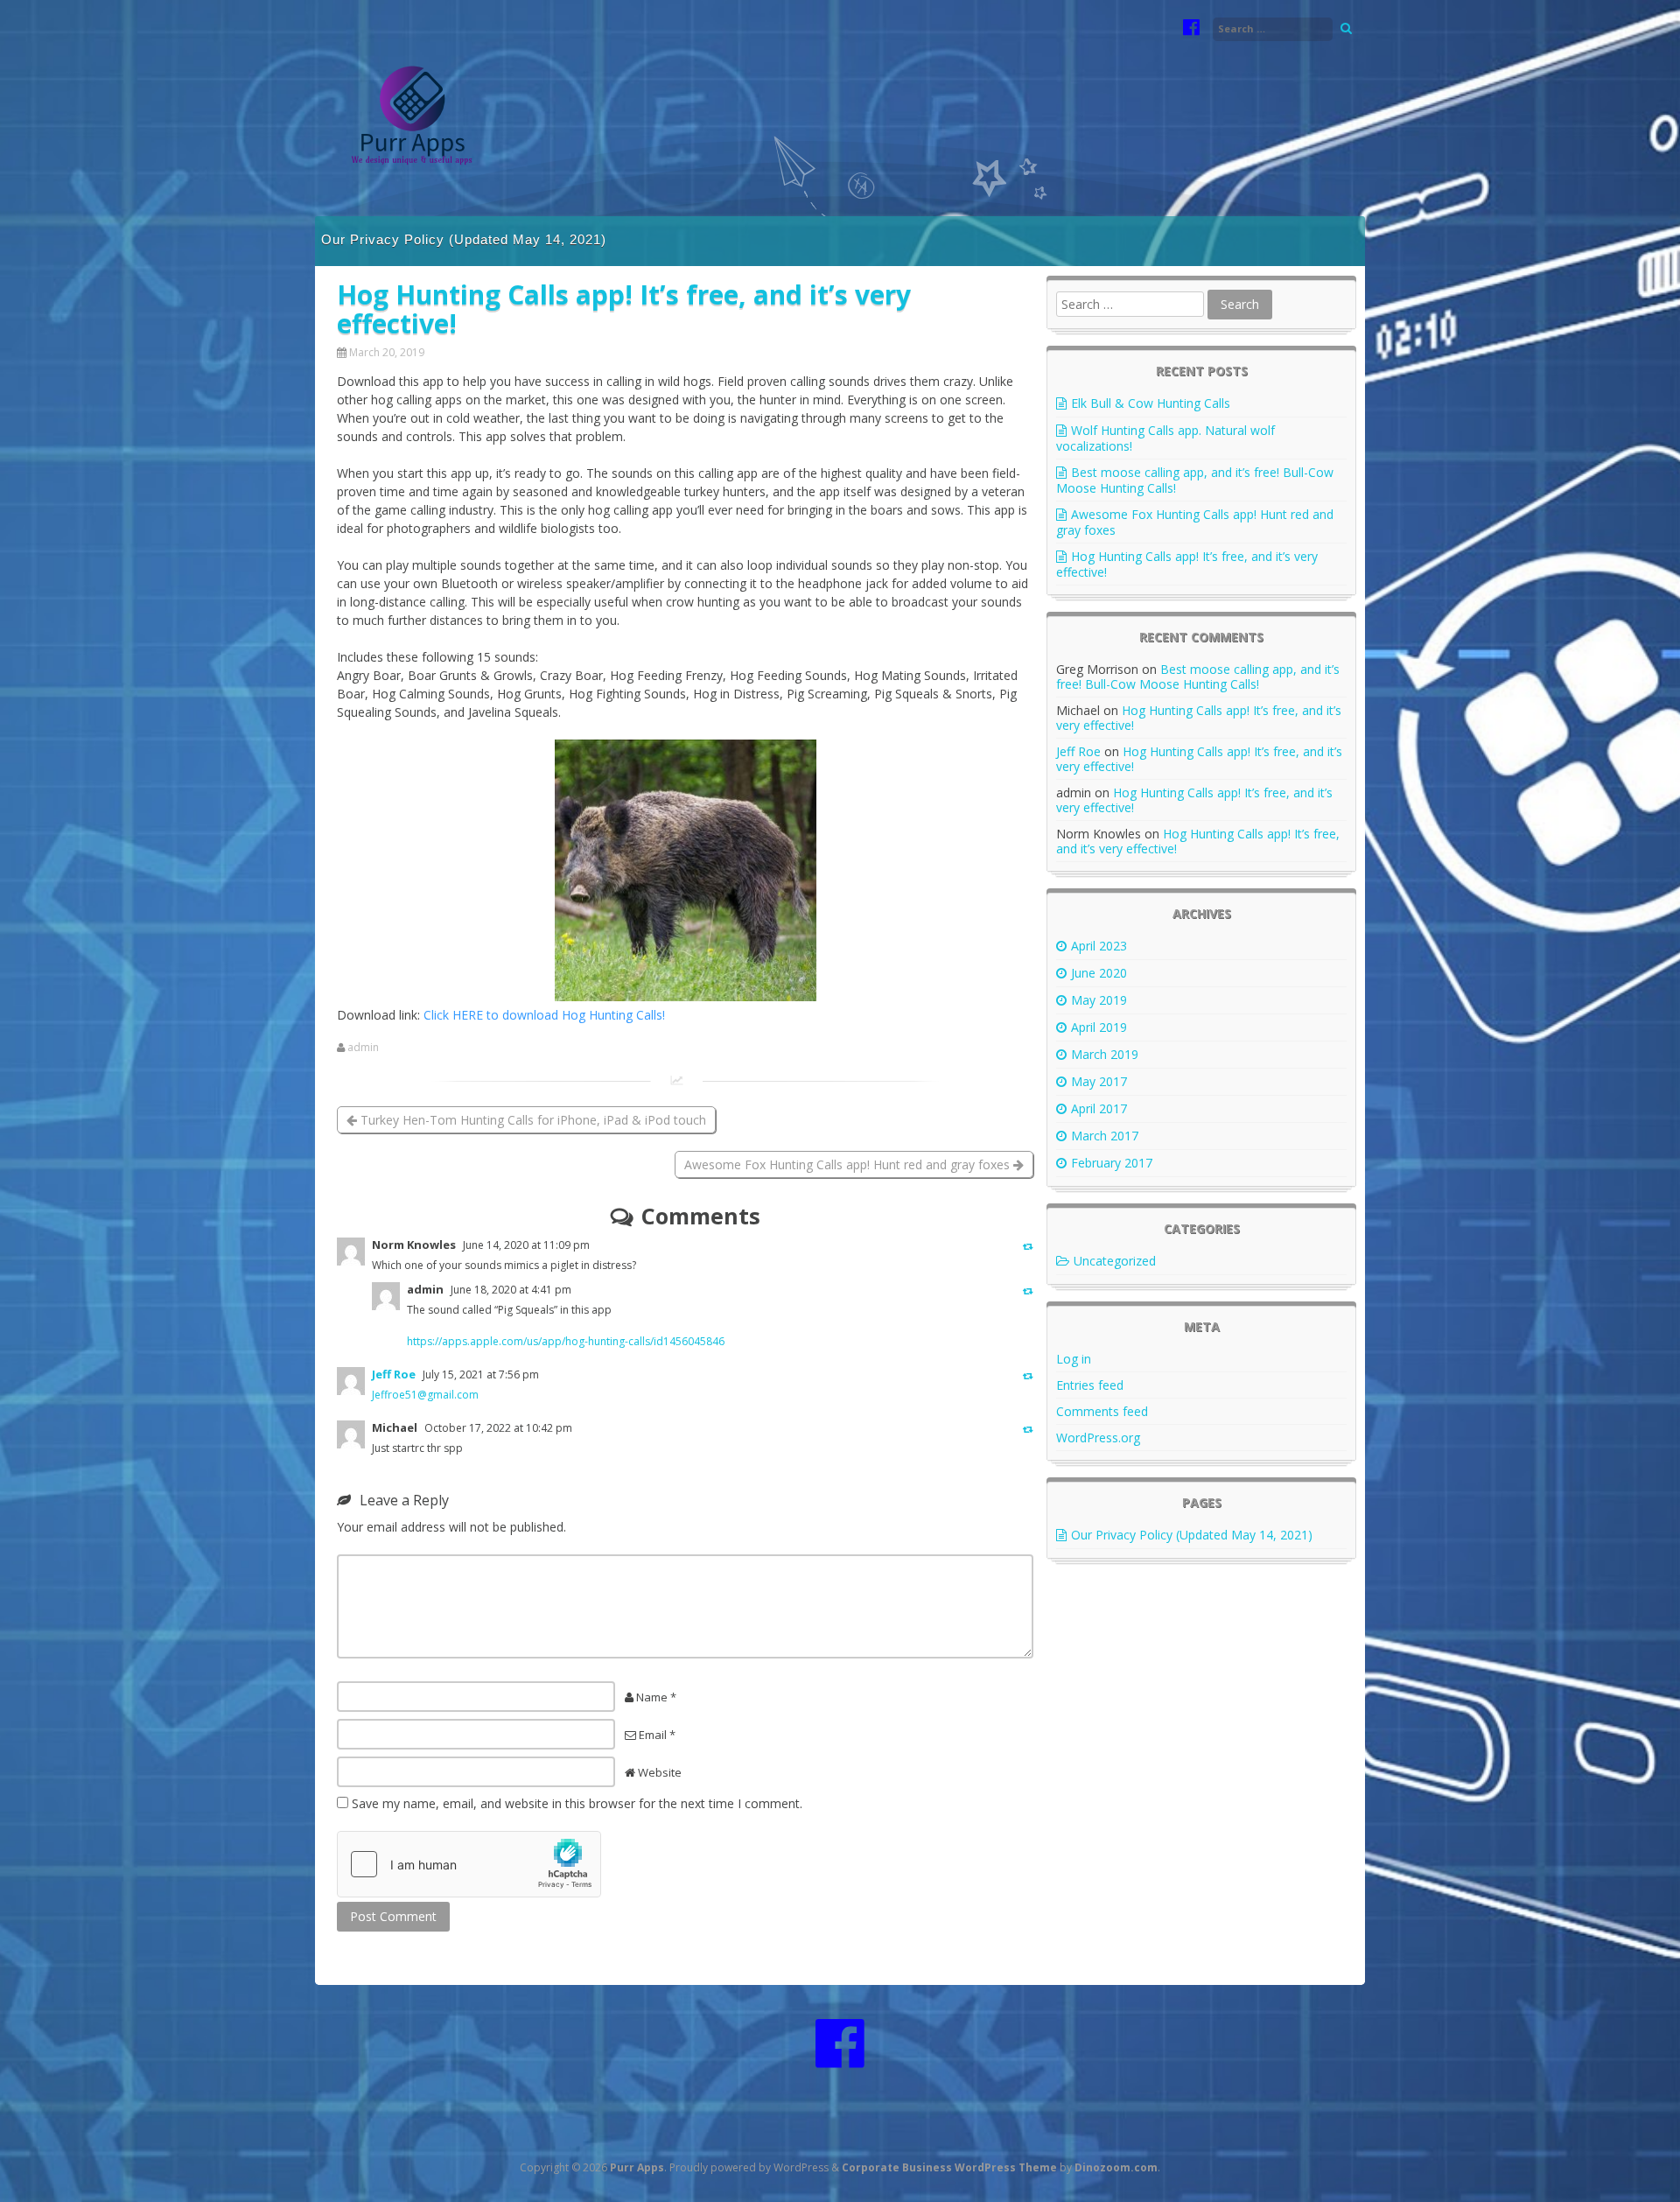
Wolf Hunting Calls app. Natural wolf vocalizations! (1165, 438)
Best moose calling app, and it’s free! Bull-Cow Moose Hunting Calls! (1195, 480)
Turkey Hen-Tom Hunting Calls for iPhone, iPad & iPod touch (532, 1120)
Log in (1074, 1359)
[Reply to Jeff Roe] (1028, 1375)
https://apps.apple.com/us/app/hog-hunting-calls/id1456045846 (566, 1341)
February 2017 (1112, 1163)
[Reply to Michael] (1028, 1429)
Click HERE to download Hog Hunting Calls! (544, 1015)
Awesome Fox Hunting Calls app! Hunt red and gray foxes (849, 1164)
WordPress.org (1098, 1438)
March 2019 (1105, 1054)
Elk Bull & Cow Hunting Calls (1151, 403)
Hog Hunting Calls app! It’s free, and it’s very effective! (1187, 564)
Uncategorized (1115, 1261)
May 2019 (1099, 1000)
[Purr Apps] (416, 198)
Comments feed (1102, 1411)
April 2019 (1099, 1027)
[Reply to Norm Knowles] (1028, 1246)
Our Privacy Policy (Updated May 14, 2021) (464, 239)
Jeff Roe (394, 1374)
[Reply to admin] (1028, 1290)
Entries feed (1090, 1385)
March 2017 (1105, 1136)
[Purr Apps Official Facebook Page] (1191, 29)
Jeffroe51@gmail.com (425, 1395)
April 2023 (1099, 946)
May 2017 (1099, 1081)
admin (363, 1048)
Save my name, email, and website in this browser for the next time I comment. (577, 1803)
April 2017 (1099, 1108)
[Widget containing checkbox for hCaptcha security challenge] (469, 1864)
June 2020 (1099, 973)
